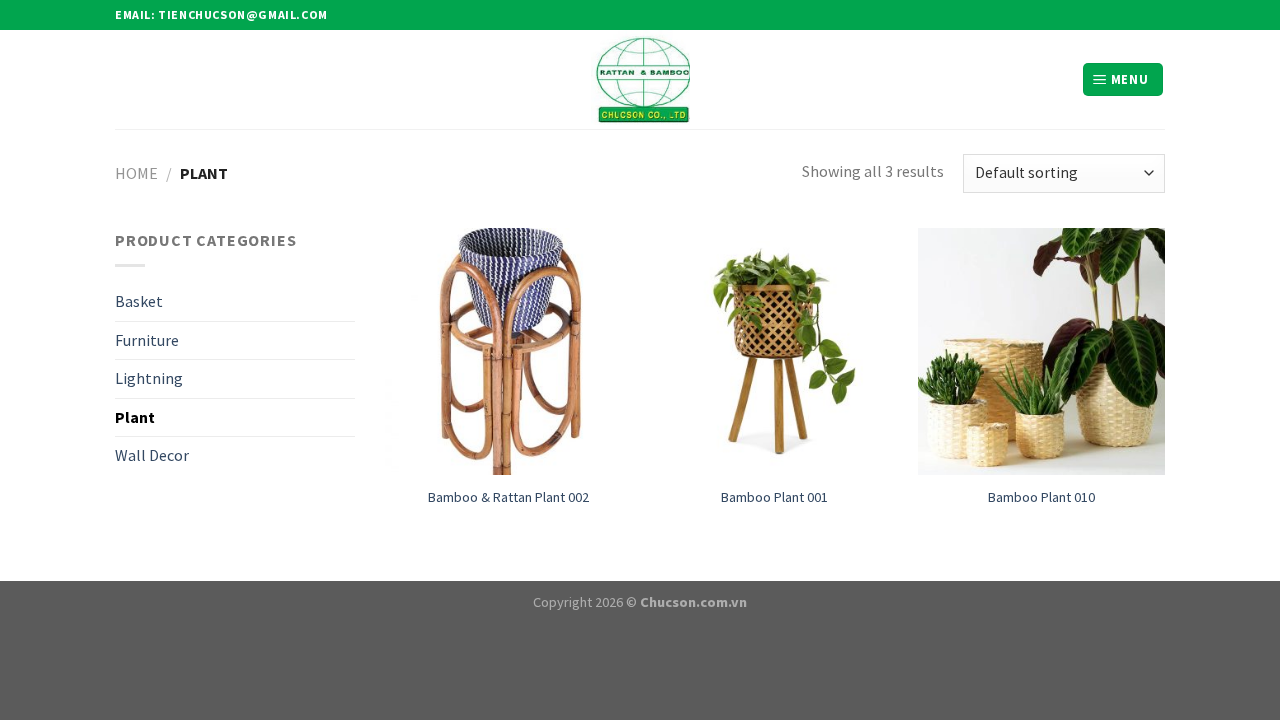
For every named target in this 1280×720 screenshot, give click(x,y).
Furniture (147, 340)
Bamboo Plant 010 (1041, 497)
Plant (135, 417)
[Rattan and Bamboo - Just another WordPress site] (640, 79)
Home (136, 173)
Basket (139, 301)
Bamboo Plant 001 (774, 497)
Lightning (149, 378)
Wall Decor (152, 455)
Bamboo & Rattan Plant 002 (508, 497)
